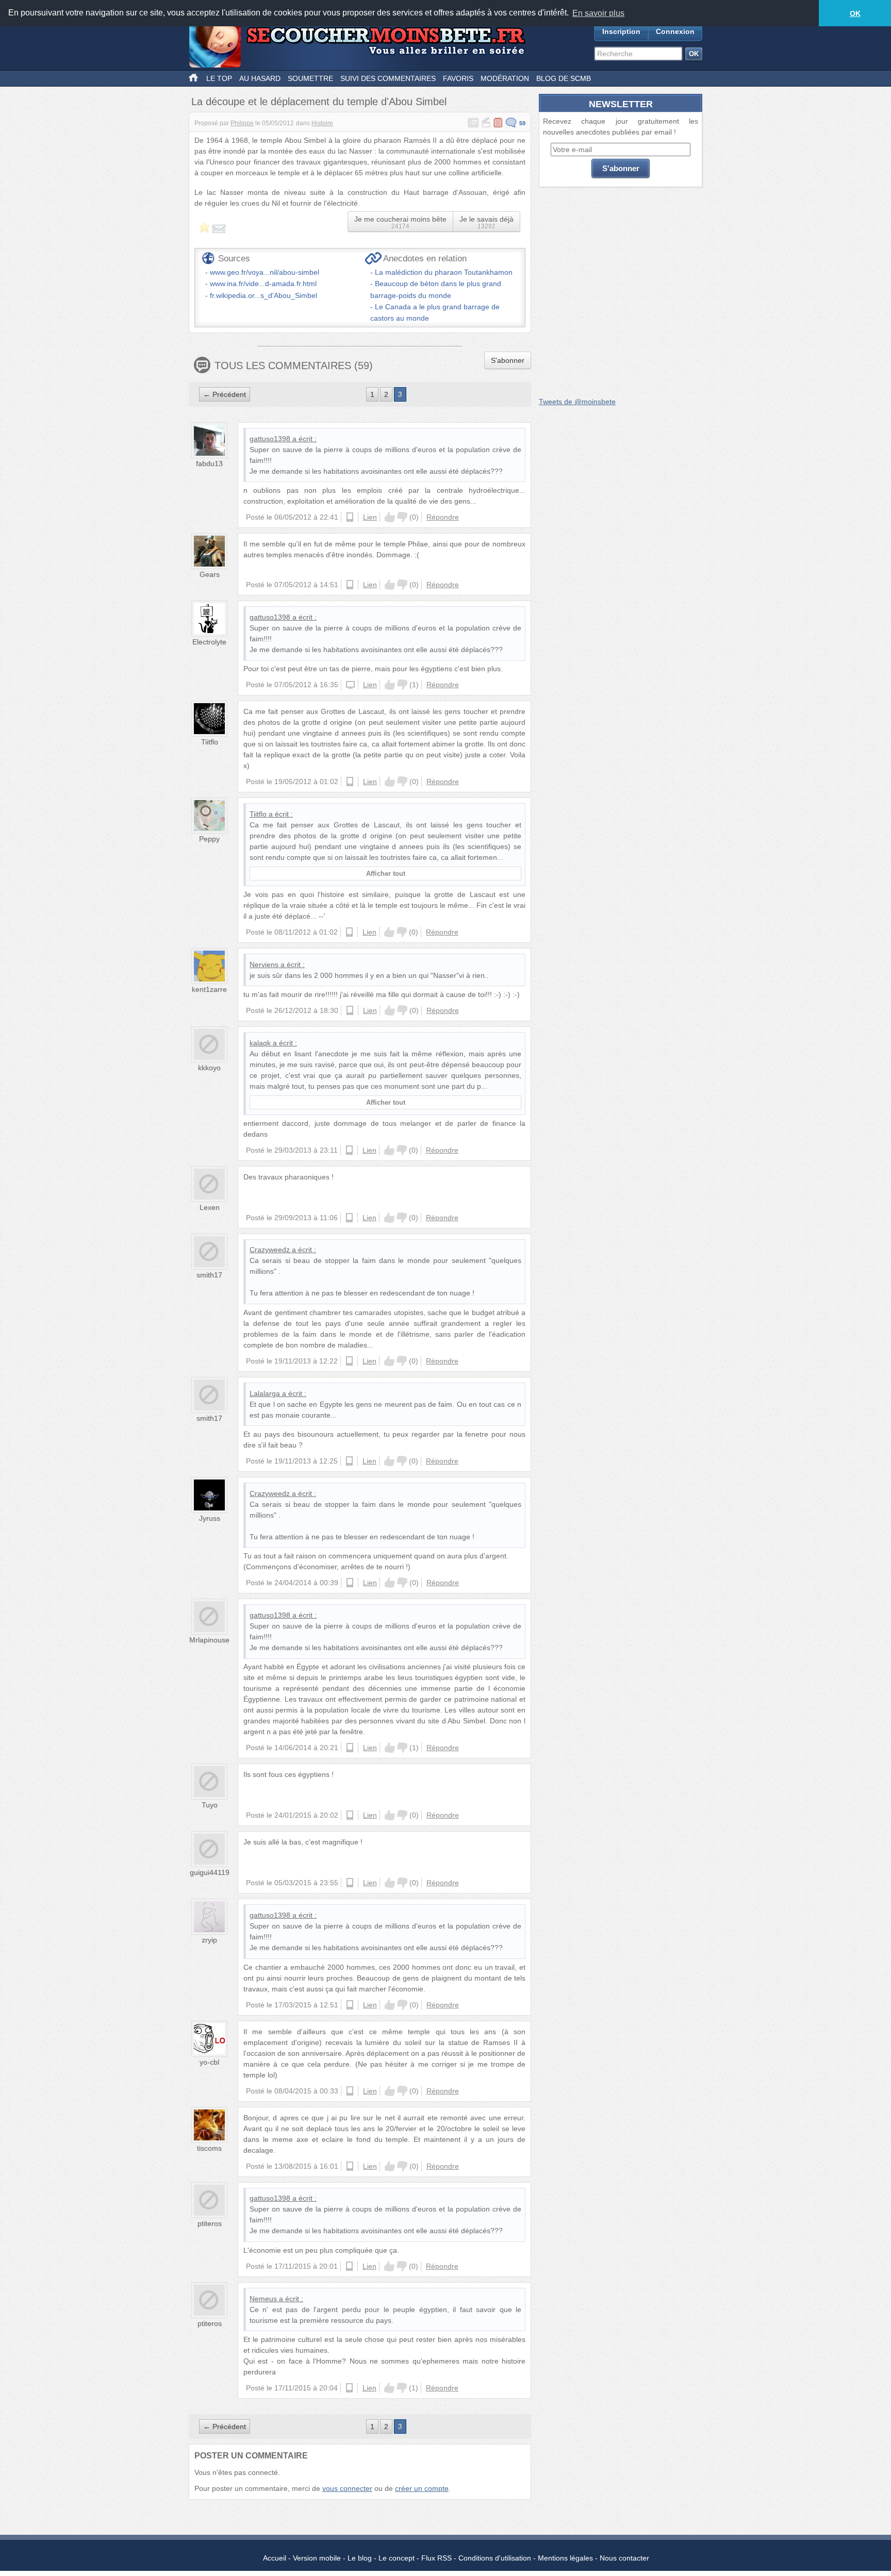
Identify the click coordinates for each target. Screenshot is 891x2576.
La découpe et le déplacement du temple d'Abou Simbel (319, 102)
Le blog (360, 2558)
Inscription (621, 31)
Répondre (443, 517)
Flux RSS (436, 2558)
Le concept (397, 2558)
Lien (370, 517)
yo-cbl (209, 2062)
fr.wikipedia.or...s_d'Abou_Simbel (263, 295)
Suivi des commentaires (388, 78)
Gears (210, 574)
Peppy (209, 839)
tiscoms (209, 2148)
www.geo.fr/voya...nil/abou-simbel (265, 272)
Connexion (675, 31)
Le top (219, 78)
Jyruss (210, 1518)
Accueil (275, 2558)
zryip (209, 1940)
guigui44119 (210, 1872)
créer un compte (422, 2488)
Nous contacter (624, 2558)
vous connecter (347, 2488)
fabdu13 (209, 463)
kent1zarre (209, 989)
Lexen (210, 1207)
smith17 (209, 1275)
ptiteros (210, 2223)
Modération (505, 78)
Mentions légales (565, 2558)
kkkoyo (209, 1068)
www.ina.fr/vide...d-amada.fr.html (263, 284)
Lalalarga (265, 1393)
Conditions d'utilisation (495, 2558)
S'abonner (508, 360)
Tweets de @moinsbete (577, 402)
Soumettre (310, 78)
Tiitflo (210, 742)
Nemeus (263, 2299)
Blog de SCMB (564, 78)
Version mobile (317, 2558)
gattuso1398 (270, 439)
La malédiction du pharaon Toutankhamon (444, 272)
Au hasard (260, 78)
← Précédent (225, 394)
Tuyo (210, 1805)
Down (402, 517)
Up (390, 517)
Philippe (242, 123)
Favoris (458, 78)
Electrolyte (209, 642)
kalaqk (260, 1043)
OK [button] (855, 13)
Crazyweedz (270, 1250)
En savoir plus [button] (598, 13)
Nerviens (264, 965)
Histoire (322, 123)
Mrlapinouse (209, 1640)
